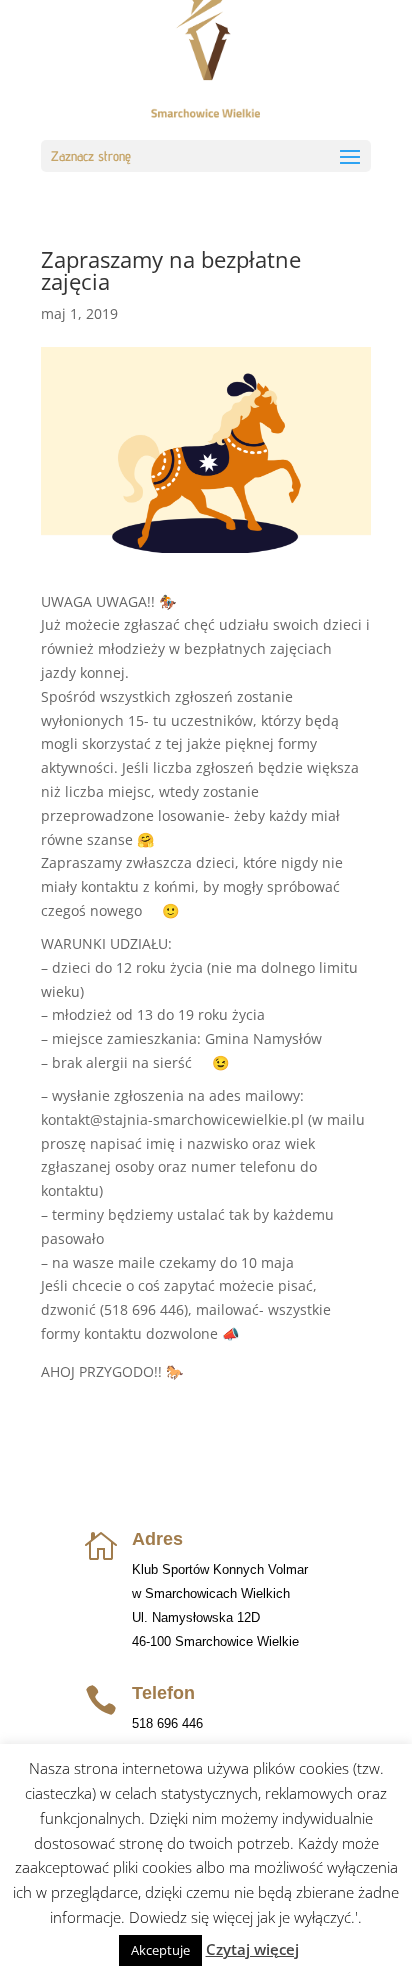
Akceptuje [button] (160, 1950)
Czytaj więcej (252, 1949)
